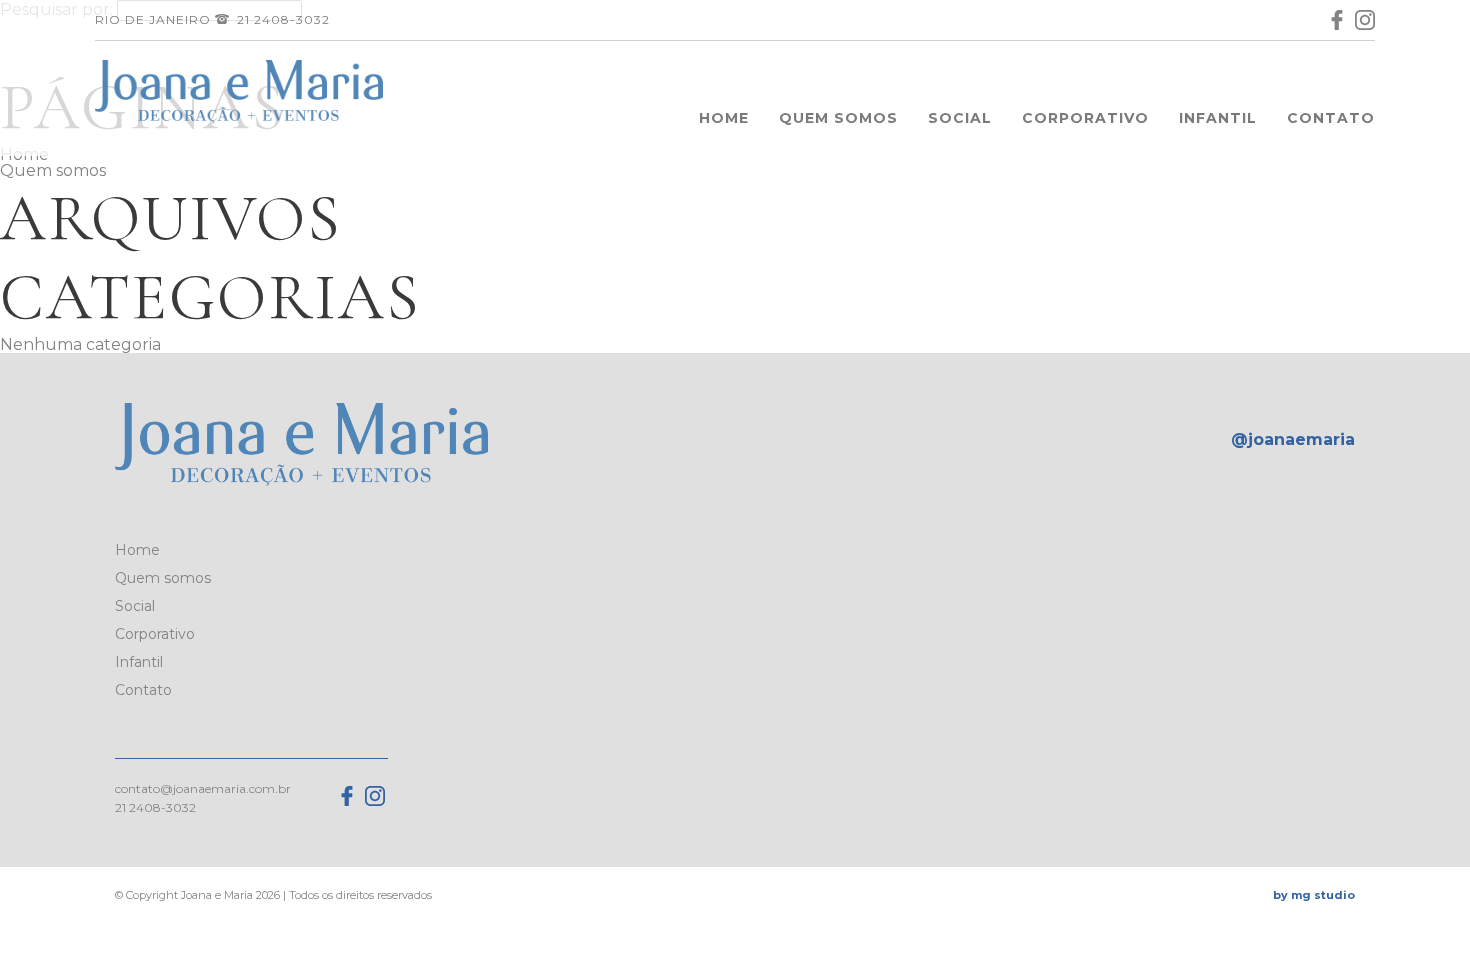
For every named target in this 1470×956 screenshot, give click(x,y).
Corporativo (1085, 118)
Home (724, 118)
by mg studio (1314, 895)
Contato (1331, 118)
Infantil (1218, 118)
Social (960, 118)
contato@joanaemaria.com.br (203, 788)
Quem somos (838, 118)
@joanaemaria (1293, 440)
